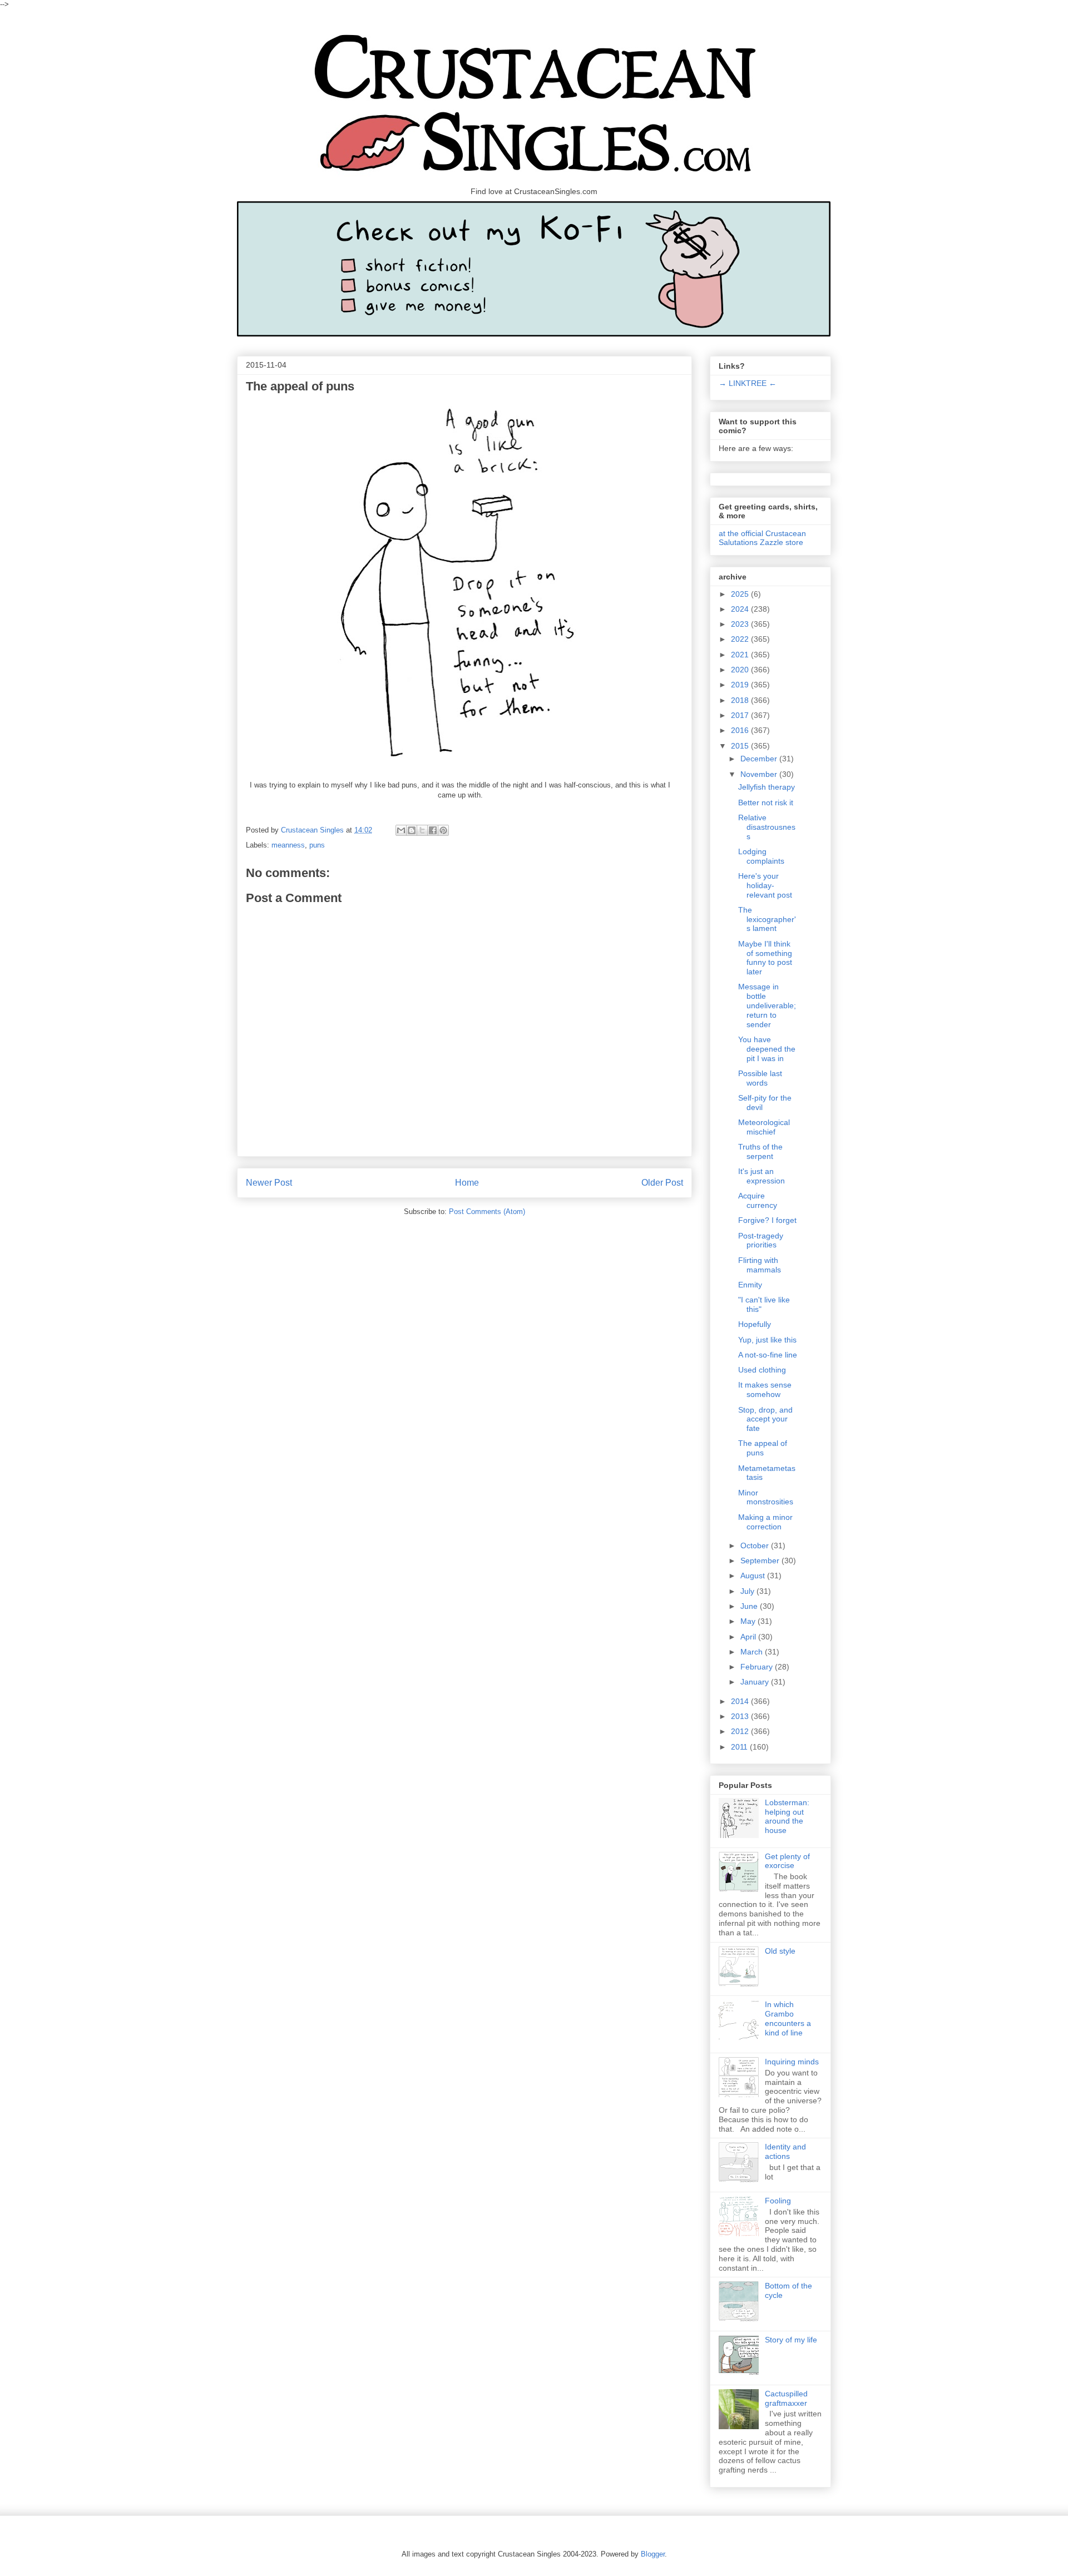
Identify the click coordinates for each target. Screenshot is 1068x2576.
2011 (740, 1747)
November (760, 774)
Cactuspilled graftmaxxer (786, 2398)
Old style (780, 1951)
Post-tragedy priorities (761, 1240)
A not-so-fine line (768, 1355)
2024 (741, 609)
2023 (741, 624)
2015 (741, 746)
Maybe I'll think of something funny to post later (765, 958)
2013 (741, 1716)
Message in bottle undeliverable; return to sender (767, 1005)
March (753, 1652)
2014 (741, 1701)
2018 (741, 700)
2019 (741, 685)
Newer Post (269, 1183)
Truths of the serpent (760, 1151)
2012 (741, 1731)
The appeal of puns (763, 1448)
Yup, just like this (767, 1340)
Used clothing (762, 1370)
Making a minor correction (765, 1522)
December (760, 759)
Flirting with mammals (760, 1265)
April (749, 1637)
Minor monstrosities (766, 1497)
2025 (741, 594)
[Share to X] (422, 830)
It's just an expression (762, 1176)
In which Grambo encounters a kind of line (788, 2018)
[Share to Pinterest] (443, 830)
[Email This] (401, 830)
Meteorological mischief (764, 1127)
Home (467, 1183)
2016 (741, 730)
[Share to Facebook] (433, 830)
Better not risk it (766, 802)
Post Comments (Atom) (487, 1212)
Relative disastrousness (767, 827)
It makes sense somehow (765, 1389)
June (750, 1606)
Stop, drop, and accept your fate (765, 1419)
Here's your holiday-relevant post (765, 885)
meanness (288, 845)
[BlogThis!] (412, 830)
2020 (741, 670)
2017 (741, 715)
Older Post (662, 1183)
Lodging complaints (761, 856)
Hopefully (755, 1324)
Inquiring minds (792, 2062)
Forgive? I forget (767, 1220)
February (758, 1667)
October (756, 1545)
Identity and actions (785, 2151)
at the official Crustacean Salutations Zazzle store (762, 538)
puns (317, 845)
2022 (741, 639)
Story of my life (791, 2340)
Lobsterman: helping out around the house (787, 1816)
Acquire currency (758, 1200)
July (748, 1591)
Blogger (653, 2554)
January (756, 1682)
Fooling (778, 2201)
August (754, 1576)
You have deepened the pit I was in (767, 1049)
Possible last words (760, 1078)
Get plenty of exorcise (787, 1861)
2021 (741, 655)
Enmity (750, 1285)
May (749, 1621)
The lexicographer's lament (767, 919)
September (761, 1561)
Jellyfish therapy (767, 787)
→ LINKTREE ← (748, 383)
